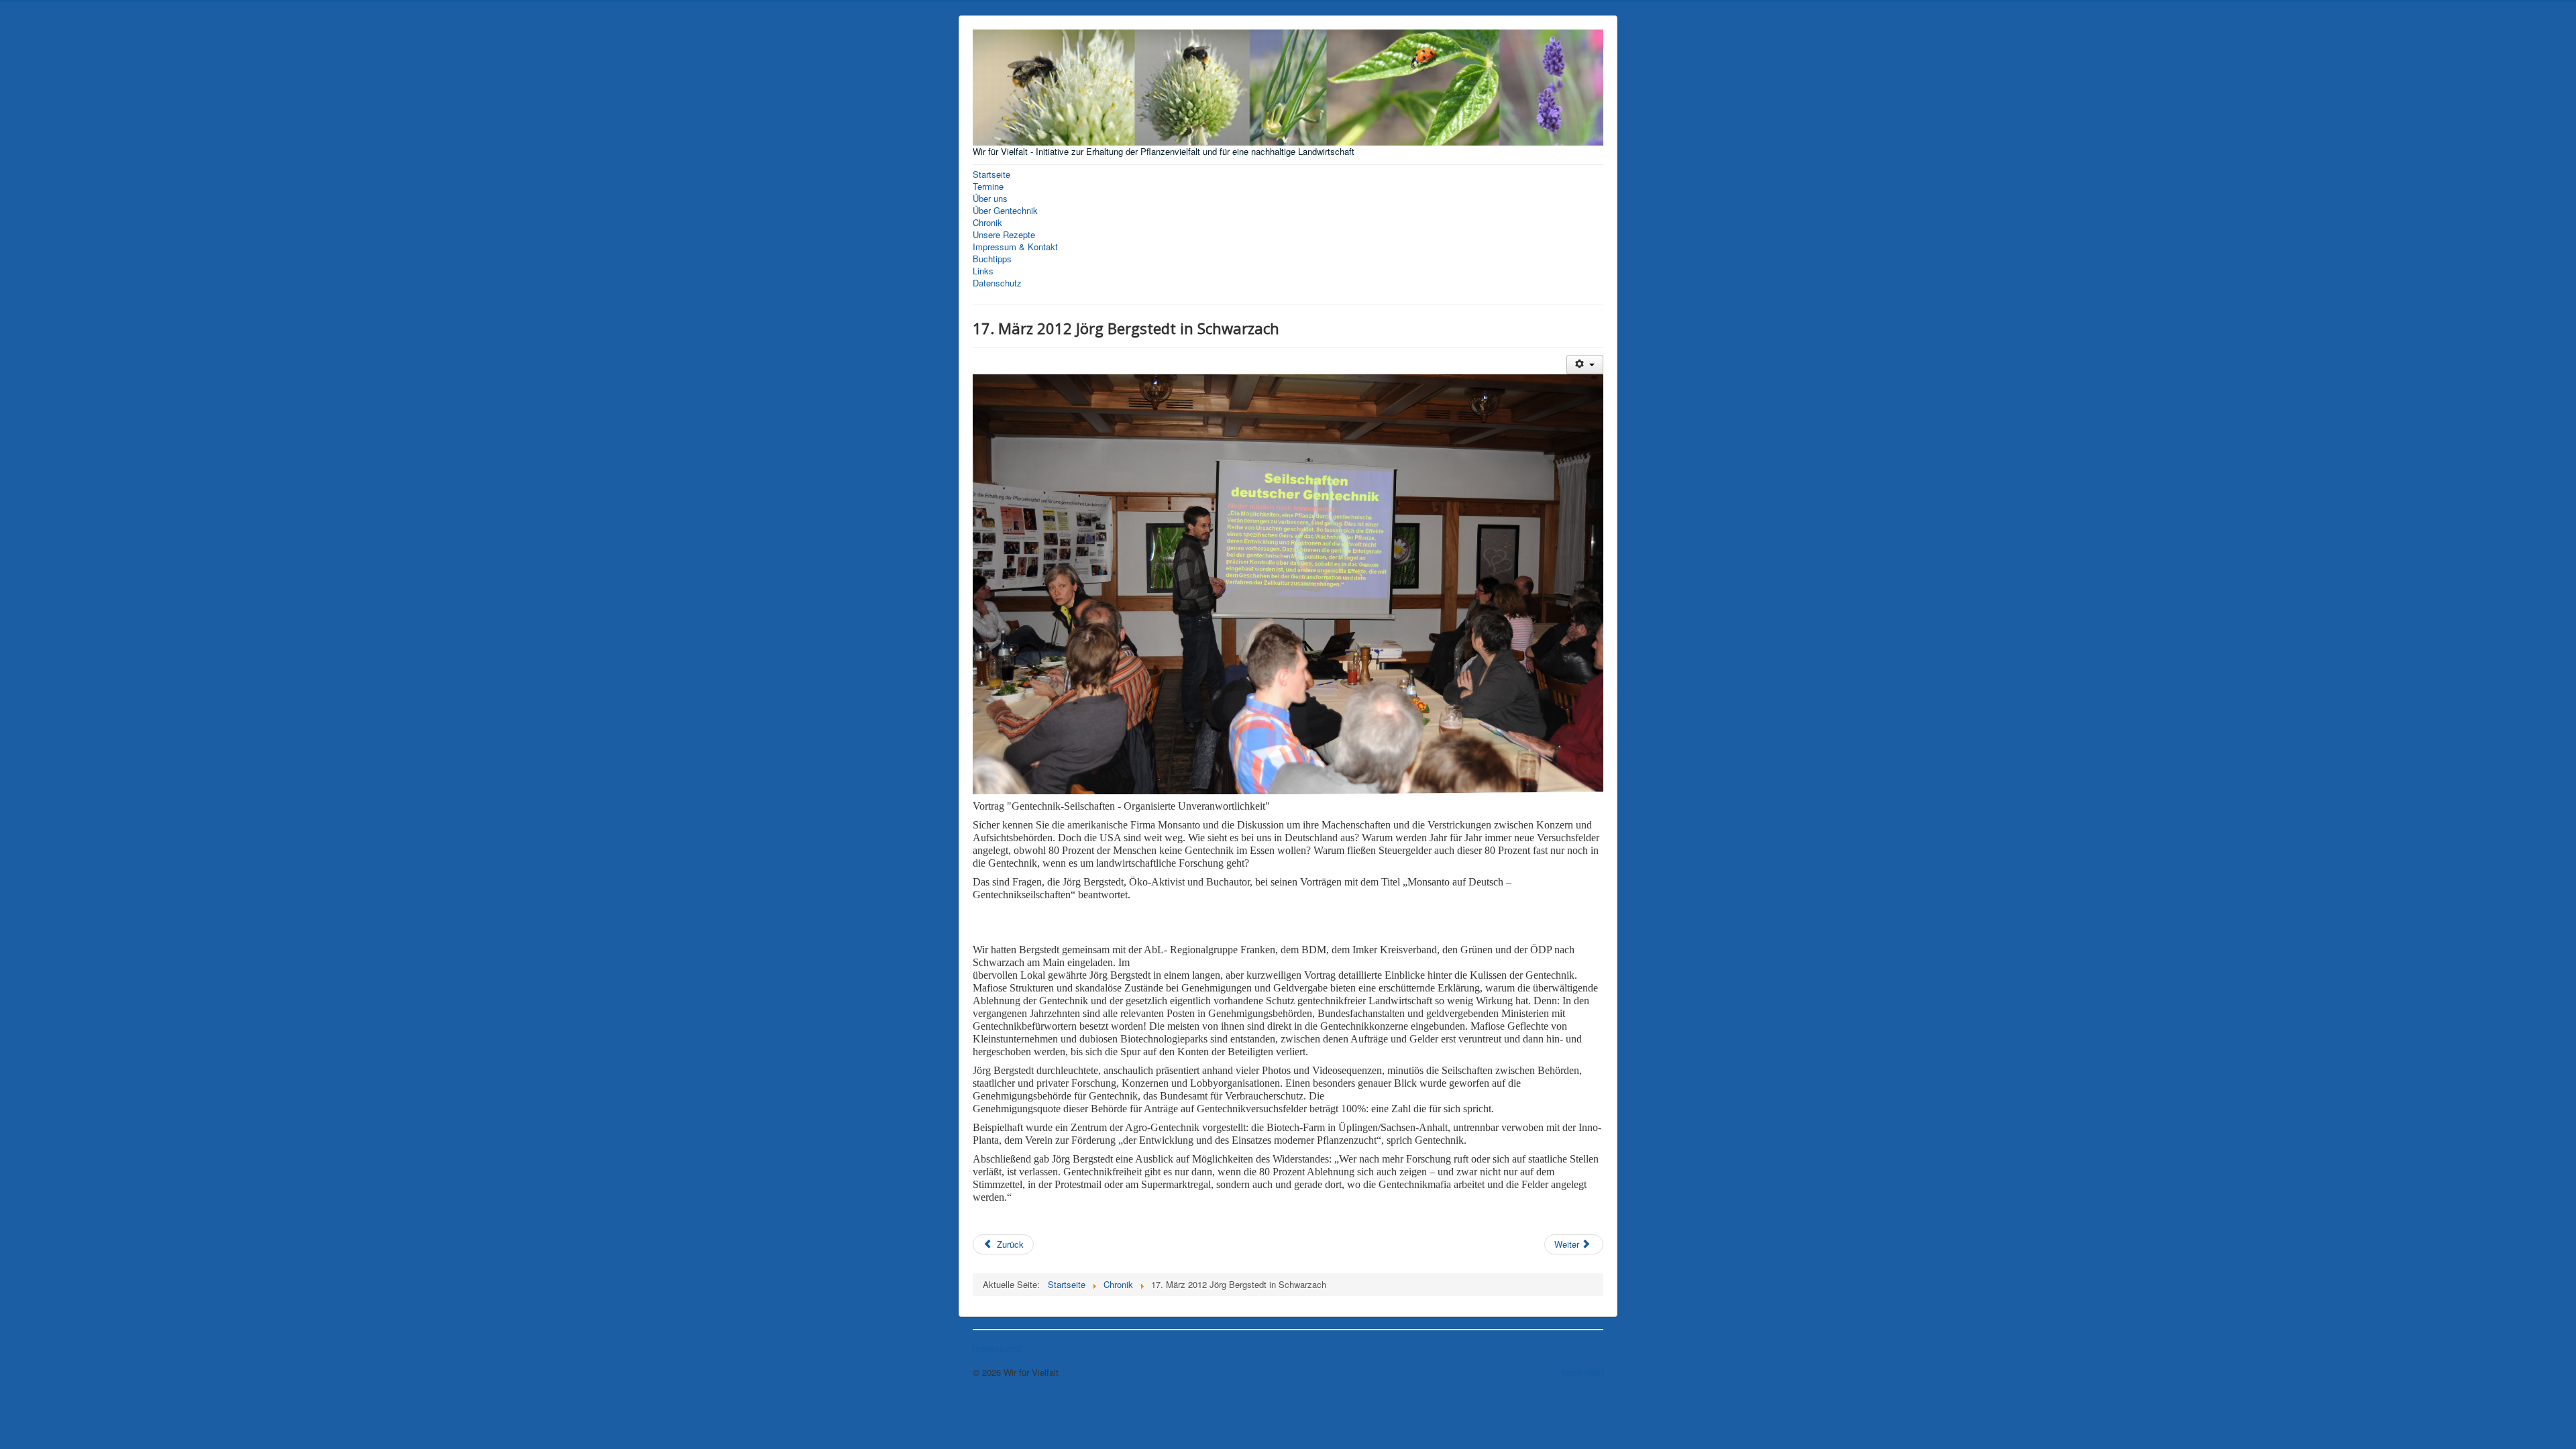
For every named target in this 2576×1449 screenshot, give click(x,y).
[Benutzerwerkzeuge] (1585, 365)
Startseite (991, 174)
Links (983, 271)
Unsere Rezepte (1004, 235)
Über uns (990, 199)
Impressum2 (997, 1348)
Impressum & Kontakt (1015, 247)
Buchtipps (992, 259)
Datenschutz (997, 283)
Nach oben (1582, 1372)
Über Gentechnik (1005, 211)
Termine (988, 186)
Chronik (987, 223)
